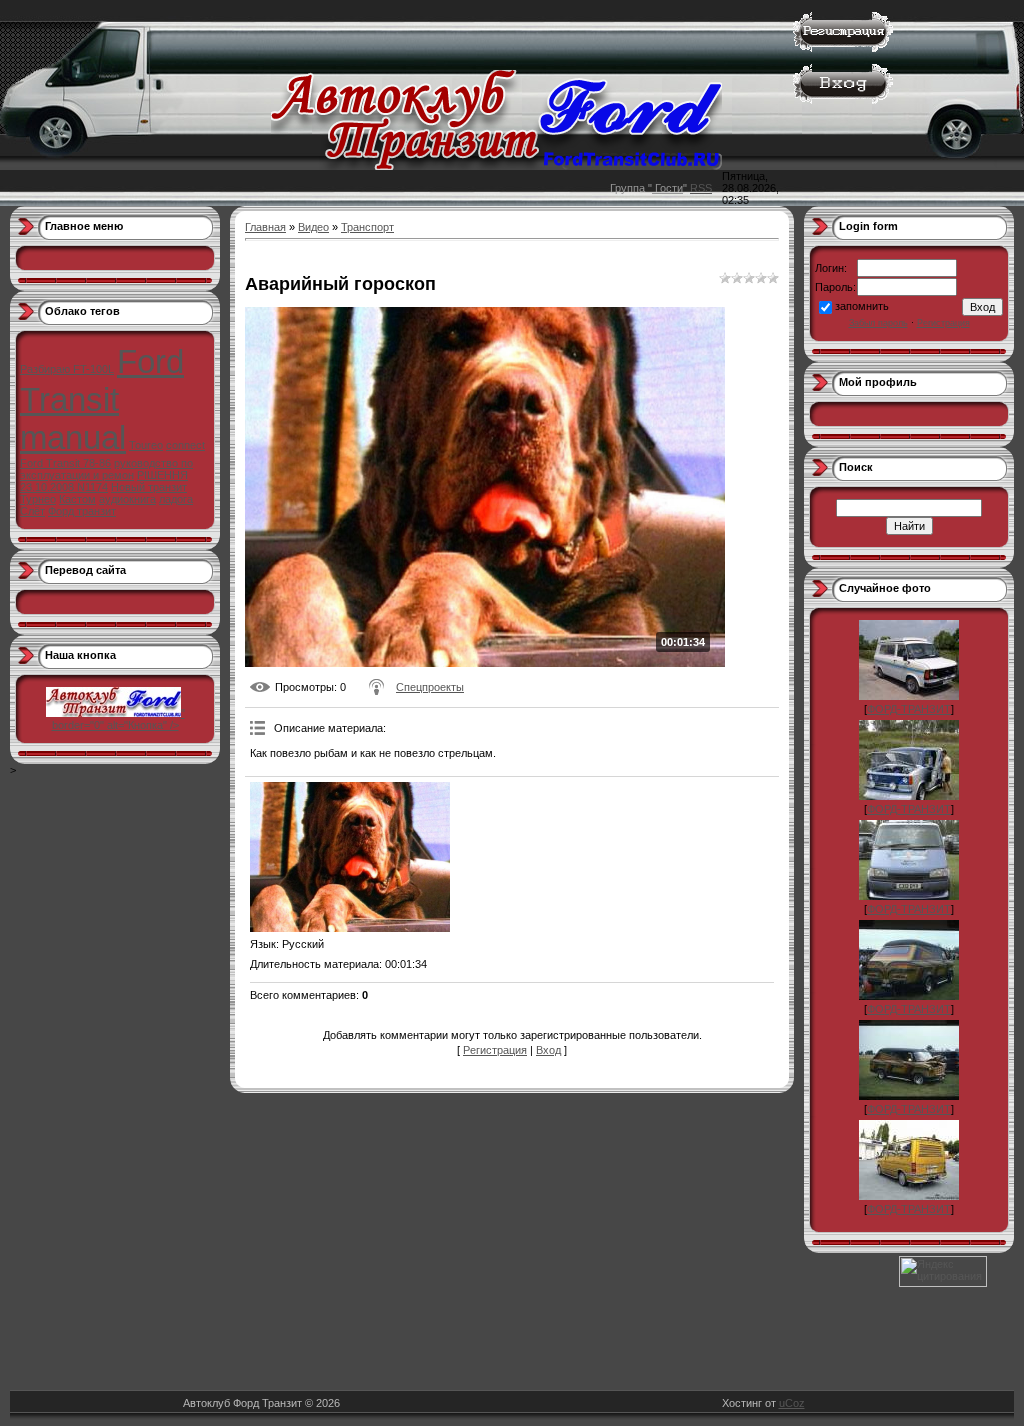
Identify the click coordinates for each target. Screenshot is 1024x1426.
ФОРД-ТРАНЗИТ (909, 709)
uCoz (792, 1403)
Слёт (32, 511)
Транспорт (367, 227)
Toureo (146, 445)
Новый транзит (149, 487)
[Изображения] (350, 857)
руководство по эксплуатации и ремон (106, 469)
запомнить (862, 306)
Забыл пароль (878, 323)
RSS (701, 188)
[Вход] (843, 100)
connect (185, 445)
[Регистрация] (843, 48)
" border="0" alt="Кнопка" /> (118, 719)
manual (73, 437)
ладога (176, 499)
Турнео (38, 499)
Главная (265, 227)
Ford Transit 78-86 (65, 463)
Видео (313, 227)
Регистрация (495, 1050)
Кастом (77, 499)
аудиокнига (127, 499)
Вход (548, 1050)
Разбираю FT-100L (67, 369)
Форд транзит (82, 511)
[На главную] (496, 166)
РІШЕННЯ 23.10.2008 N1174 (104, 481)
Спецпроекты (430, 687)
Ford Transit (102, 380)
